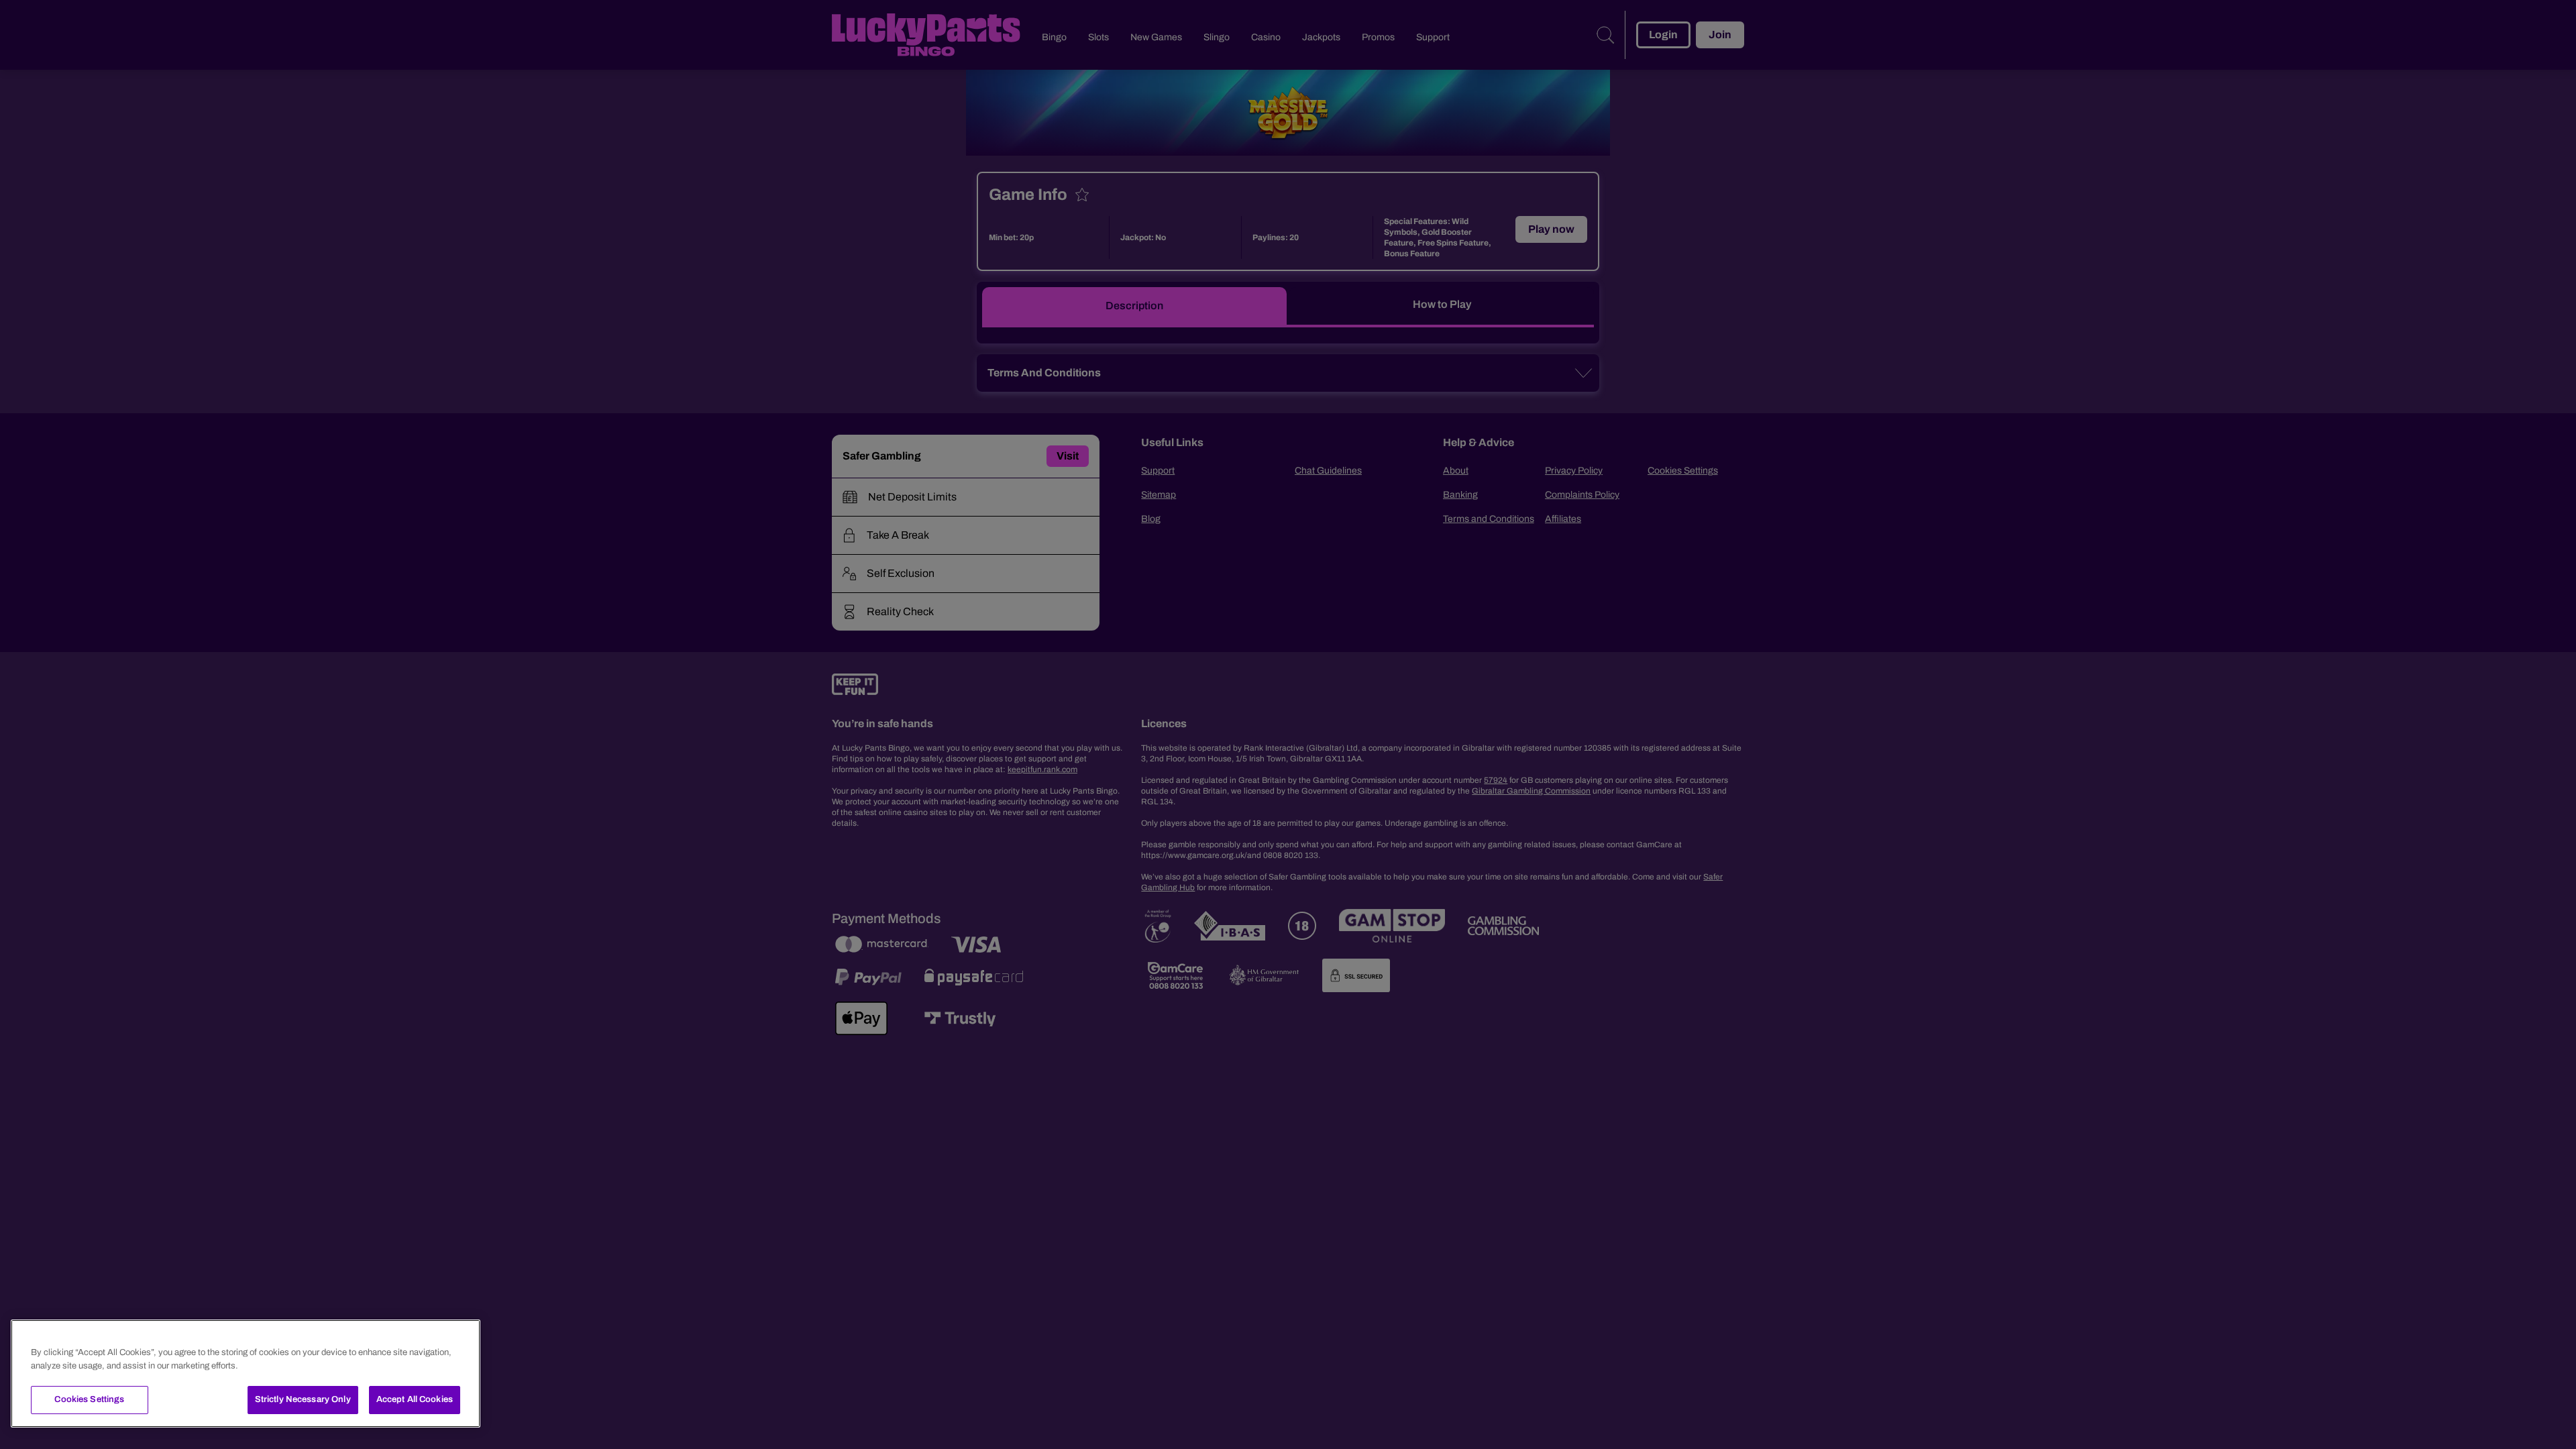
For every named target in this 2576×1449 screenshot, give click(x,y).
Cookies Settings (89, 1399)
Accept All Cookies (415, 1399)
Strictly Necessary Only (303, 1399)
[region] (246, 1374)
